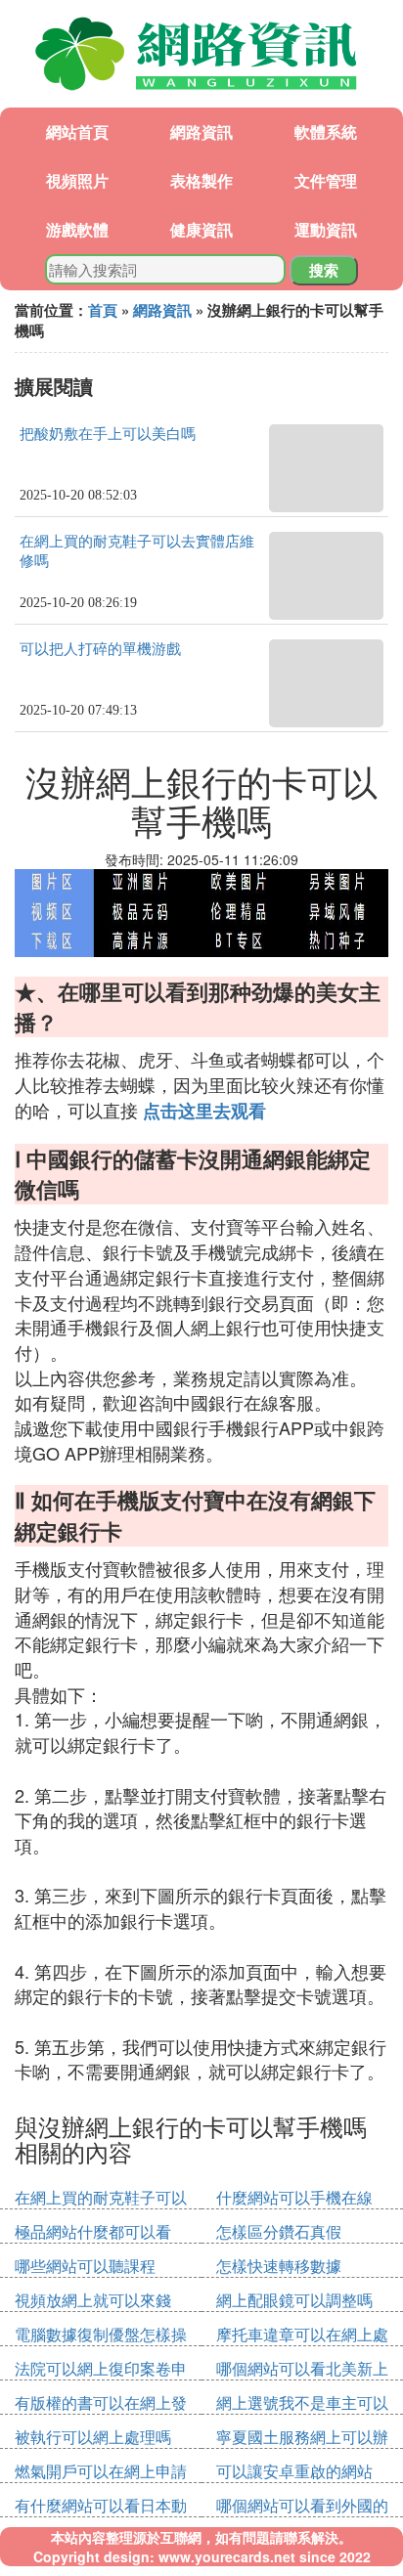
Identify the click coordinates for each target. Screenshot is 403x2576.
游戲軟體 (77, 229)
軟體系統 (326, 131)
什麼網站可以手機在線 (294, 2197)
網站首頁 (77, 131)
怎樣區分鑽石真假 (279, 2231)
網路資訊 (201, 131)
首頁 (103, 310)
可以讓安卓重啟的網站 (294, 2471)
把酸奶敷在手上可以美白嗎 (108, 434)
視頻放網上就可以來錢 (93, 2300)
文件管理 (326, 180)
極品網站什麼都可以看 (93, 2231)
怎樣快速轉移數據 (279, 2266)
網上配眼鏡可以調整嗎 (294, 2300)
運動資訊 (326, 229)
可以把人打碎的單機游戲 (100, 649)
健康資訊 (201, 229)
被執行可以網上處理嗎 (93, 2437)
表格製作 (201, 180)
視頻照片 (77, 180)
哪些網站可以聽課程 (85, 2266)
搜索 (324, 270)
